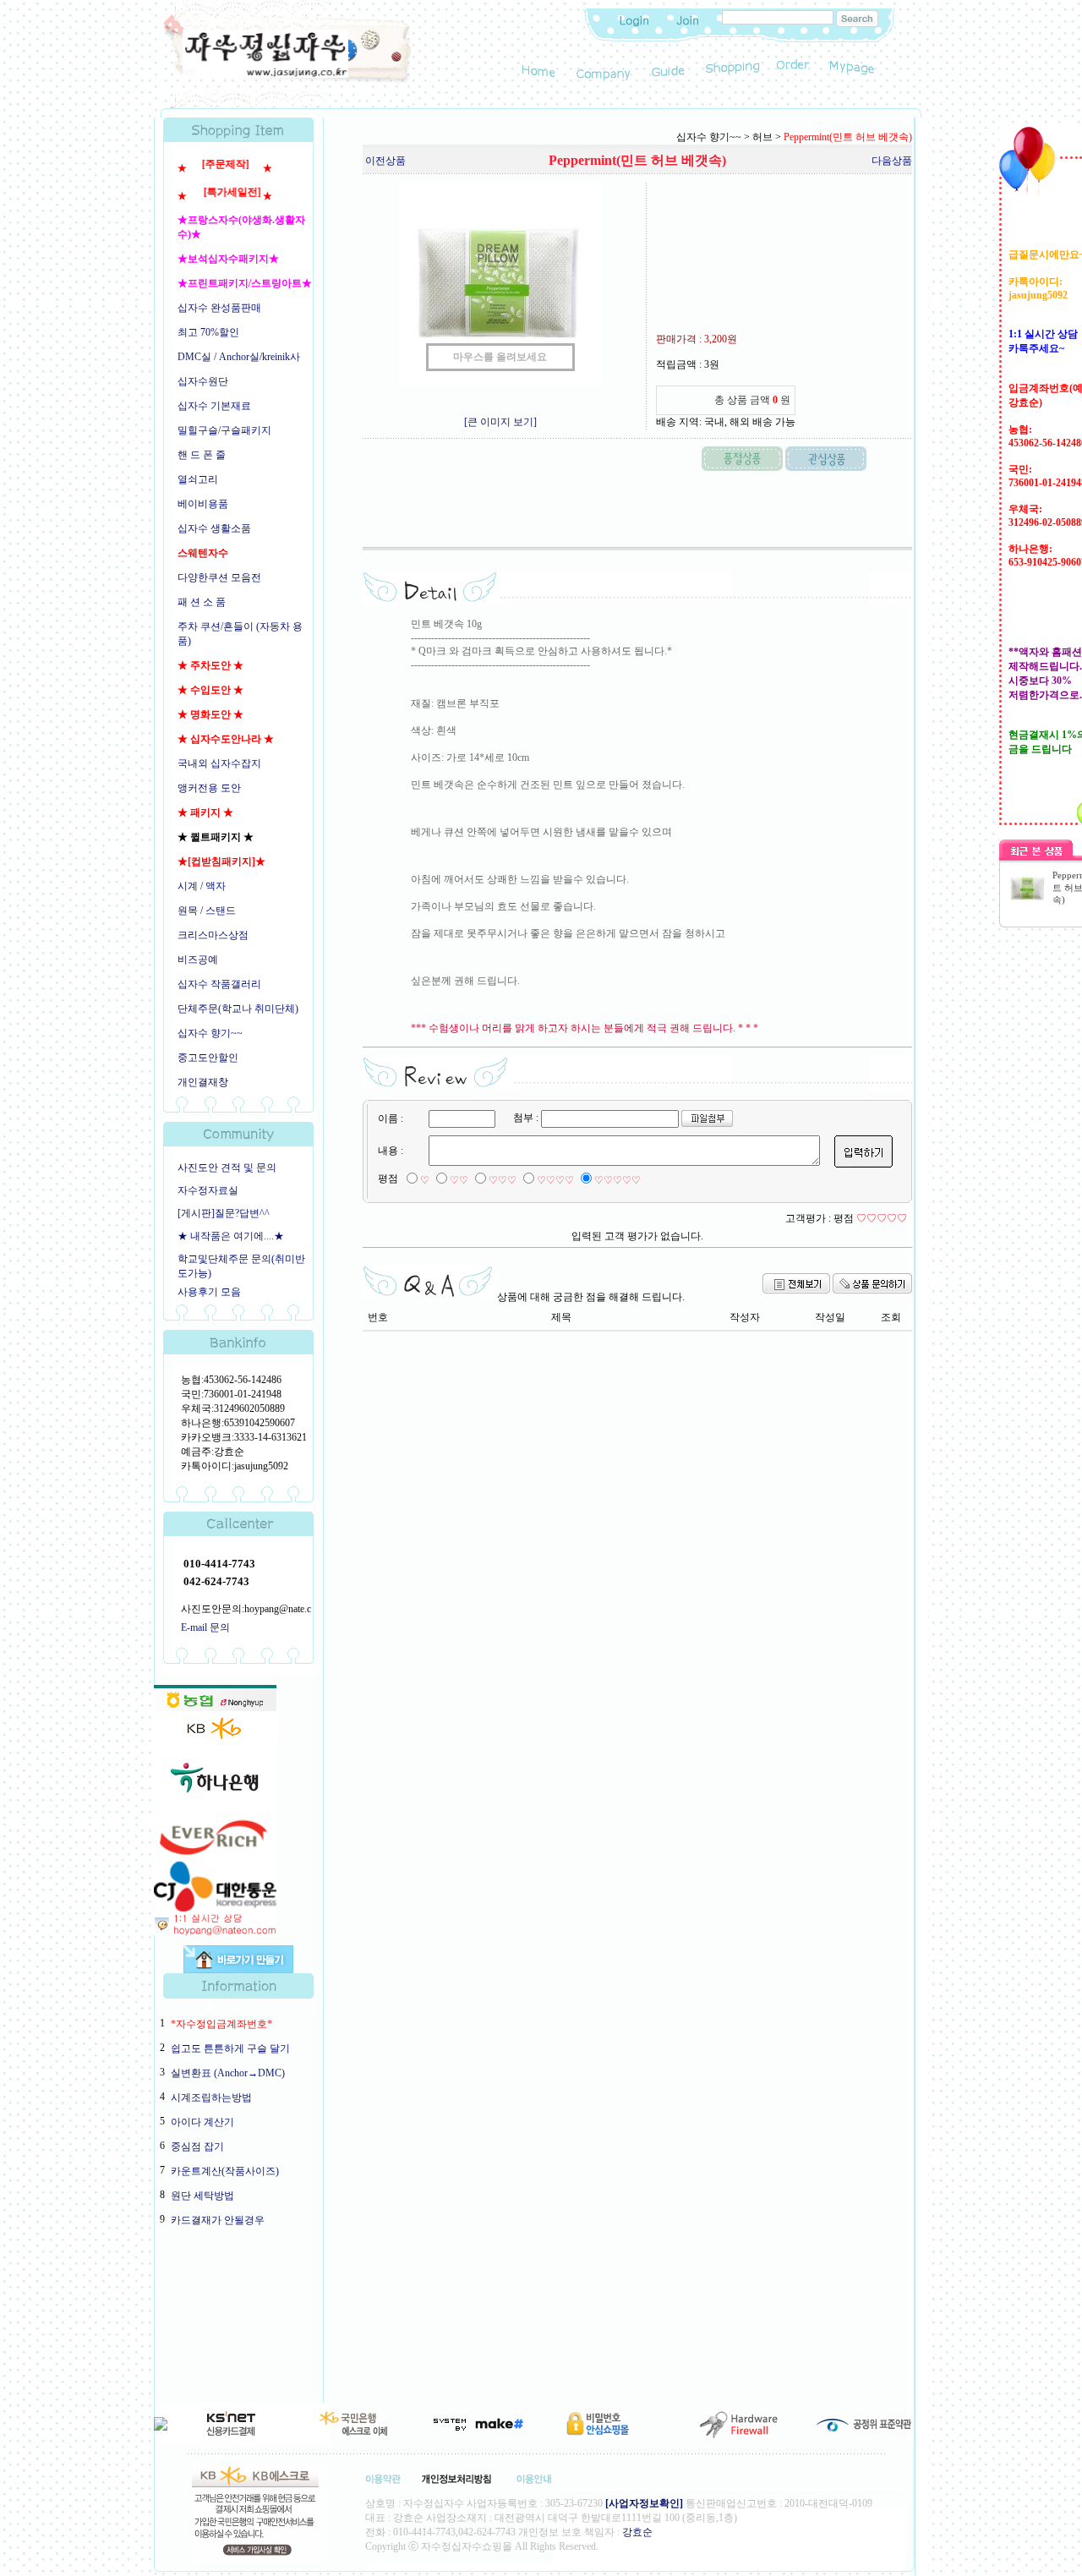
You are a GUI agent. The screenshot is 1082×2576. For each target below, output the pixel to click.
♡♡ (459, 1180)
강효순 (637, 2532)
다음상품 (892, 161)
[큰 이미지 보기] (500, 422)
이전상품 (385, 161)
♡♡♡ (503, 1180)
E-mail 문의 (205, 1627)
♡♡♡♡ (555, 1180)
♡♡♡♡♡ (618, 1180)
